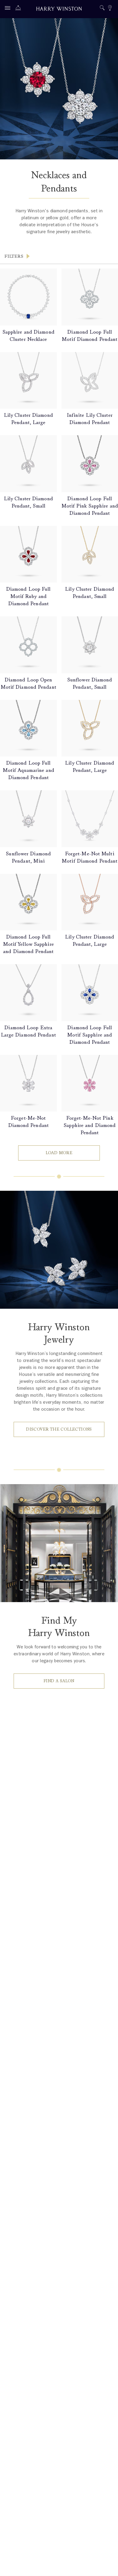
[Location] (110, 9)
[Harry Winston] (59, 10)
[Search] (102, 9)
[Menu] (9, 9)
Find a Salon (59, 1681)
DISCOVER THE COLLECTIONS (59, 1429)
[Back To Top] (107, 2565)
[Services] (20, 9)
